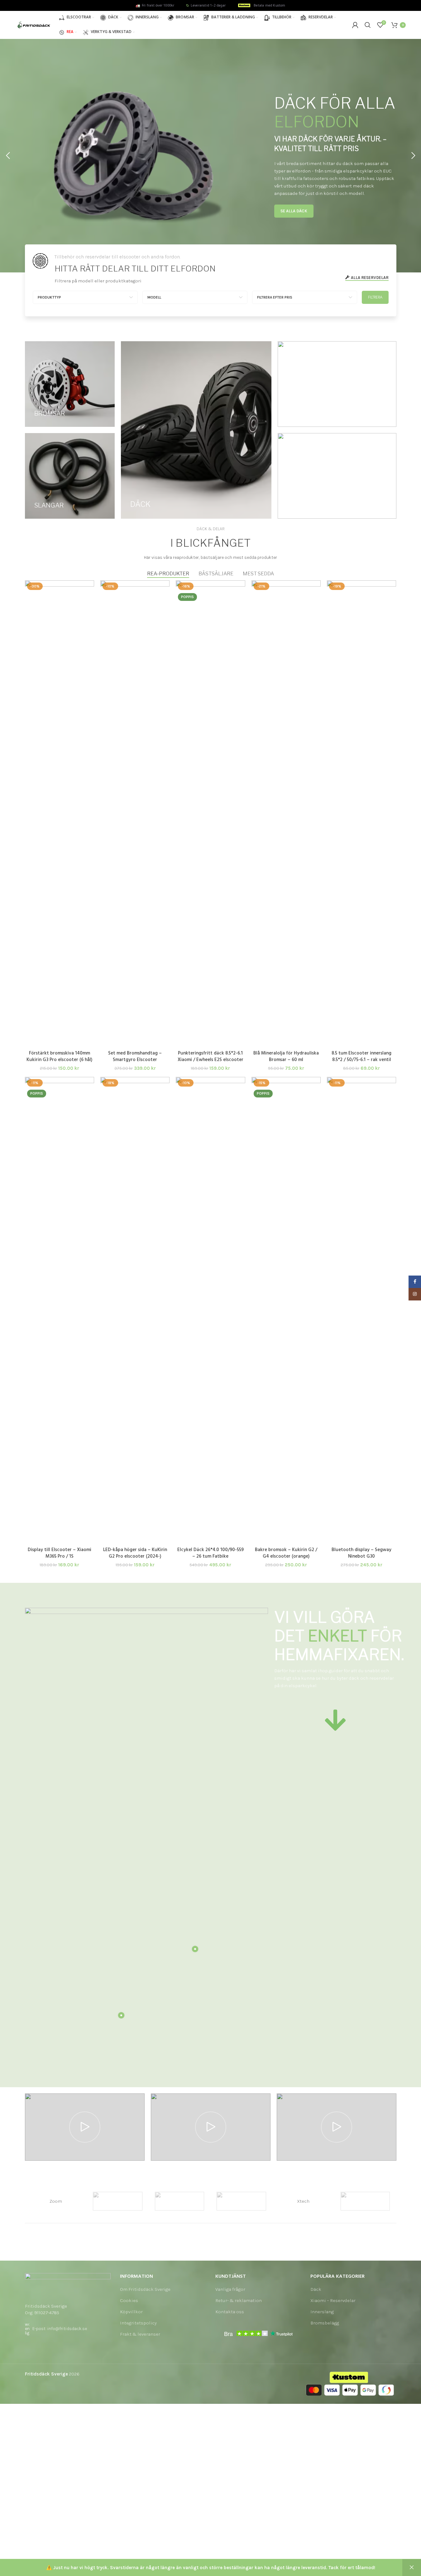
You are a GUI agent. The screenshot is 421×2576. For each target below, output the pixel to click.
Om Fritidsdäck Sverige (145, 2289)
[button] (8, 156)
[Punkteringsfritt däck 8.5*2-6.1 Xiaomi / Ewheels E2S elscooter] (210, 814)
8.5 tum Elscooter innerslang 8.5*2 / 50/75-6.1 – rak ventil (361, 1057)
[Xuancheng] (241, 2201)
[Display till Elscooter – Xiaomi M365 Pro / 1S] (60, 1310)
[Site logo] (34, 25)
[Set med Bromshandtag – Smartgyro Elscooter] (135, 814)
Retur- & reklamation (239, 2300)
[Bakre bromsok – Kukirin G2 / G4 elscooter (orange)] (286, 1310)
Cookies (129, 2300)
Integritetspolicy (138, 2323)
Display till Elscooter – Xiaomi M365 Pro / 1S (60, 1553)
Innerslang (322, 2312)
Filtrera (375, 297)
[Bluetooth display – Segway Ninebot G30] (361, 1310)
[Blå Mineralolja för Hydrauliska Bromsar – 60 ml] (286, 814)
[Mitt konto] (355, 25)
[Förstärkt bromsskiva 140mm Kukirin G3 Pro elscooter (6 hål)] (60, 814)
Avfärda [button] (412, 2568)
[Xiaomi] (365, 2201)
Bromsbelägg (325, 2323)
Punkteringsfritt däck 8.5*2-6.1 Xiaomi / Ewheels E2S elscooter (210, 1057)
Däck (316, 2289)
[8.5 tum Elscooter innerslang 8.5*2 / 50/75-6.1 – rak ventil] (361, 814)
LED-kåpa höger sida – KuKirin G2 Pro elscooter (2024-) (135, 1553)
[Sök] (368, 25)
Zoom (56, 2201)
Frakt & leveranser (140, 2334)
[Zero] (118, 2201)
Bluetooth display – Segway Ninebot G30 (361, 1553)
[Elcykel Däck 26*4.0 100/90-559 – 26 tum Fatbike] (210, 1310)
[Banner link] (70, 384)
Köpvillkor (131, 2312)
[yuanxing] (180, 2201)
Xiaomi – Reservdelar (333, 2300)
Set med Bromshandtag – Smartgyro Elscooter (135, 1057)
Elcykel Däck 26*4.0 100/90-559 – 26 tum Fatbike (210, 1553)
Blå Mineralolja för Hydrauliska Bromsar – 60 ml (286, 1057)
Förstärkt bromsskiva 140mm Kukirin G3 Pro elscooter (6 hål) (59, 1057)
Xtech (303, 2201)
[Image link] (68, 2284)
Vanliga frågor (230, 2289)
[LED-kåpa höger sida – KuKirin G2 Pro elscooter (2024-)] (135, 1310)
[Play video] (85, 2127)
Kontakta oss (230, 2312)
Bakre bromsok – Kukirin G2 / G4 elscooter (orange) (286, 1553)
